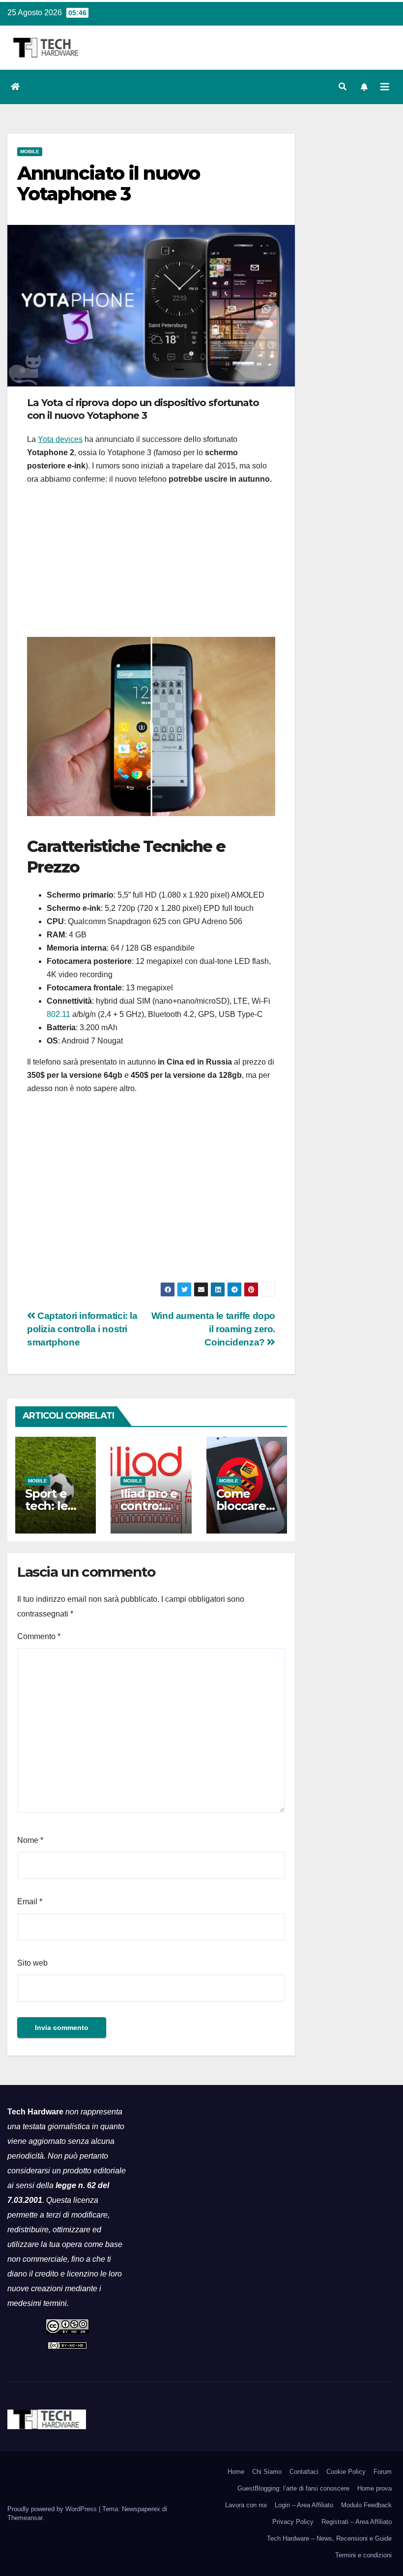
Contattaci (304, 2472)
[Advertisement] (151, 564)
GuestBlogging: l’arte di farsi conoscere (293, 2488)
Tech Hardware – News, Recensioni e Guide (329, 2538)
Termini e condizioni (363, 2555)
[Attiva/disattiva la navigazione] (385, 87)
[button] (343, 87)
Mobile (30, 151)
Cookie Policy (346, 2472)
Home (236, 2472)
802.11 (58, 1014)
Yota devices (60, 439)
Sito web (32, 1963)
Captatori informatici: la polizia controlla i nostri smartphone (82, 1329)
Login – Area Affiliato (304, 2505)
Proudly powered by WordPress (53, 2509)
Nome (30, 1840)
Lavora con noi (246, 2505)
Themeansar (25, 2518)
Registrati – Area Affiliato (357, 2522)
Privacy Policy (293, 2522)
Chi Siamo (267, 2472)
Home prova (374, 2488)
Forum (383, 2472)
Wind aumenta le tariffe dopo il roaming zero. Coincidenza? (213, 1329)
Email (30, 1902)
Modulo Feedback (366, 2505)
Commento (39, 1636)
